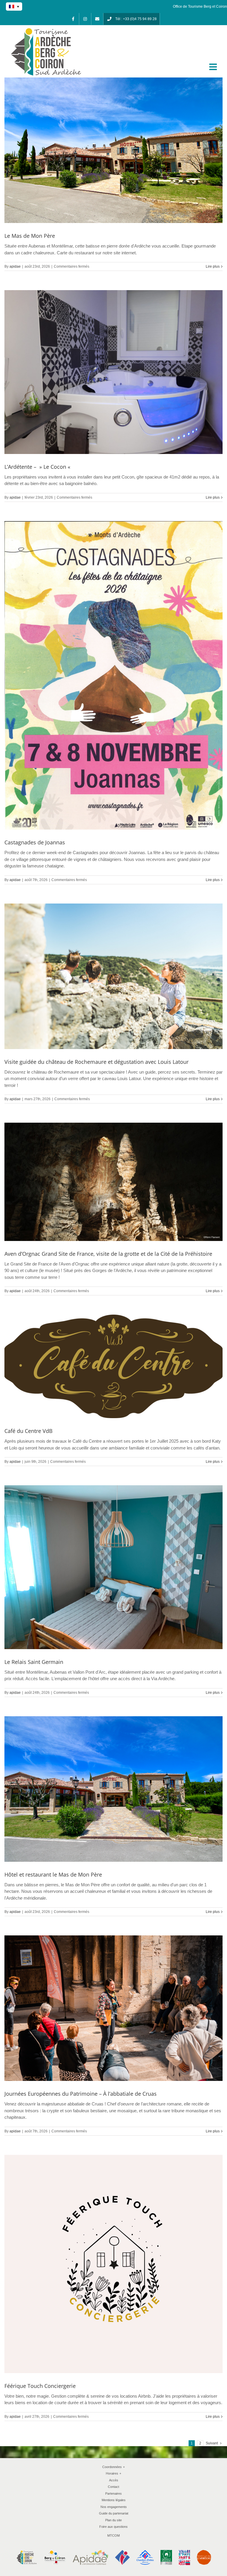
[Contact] (97, 19)
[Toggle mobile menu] (214, 67)
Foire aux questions (113, 2527)
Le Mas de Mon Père (30, 236)
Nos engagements (114, 2507)
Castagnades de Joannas (35, 842)
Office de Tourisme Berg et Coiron (200, 7)
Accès (114, 2480)
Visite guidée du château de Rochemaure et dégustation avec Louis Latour (97, 1062)
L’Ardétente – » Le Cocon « (38, 467)
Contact (113, 2487)
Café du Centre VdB (29, 1431)
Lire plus (213, 266)
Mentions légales (114, 2500)
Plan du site (113, 2520)
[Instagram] (85, 19)
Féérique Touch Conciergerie (40, 2386)
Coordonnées (113, 2467)
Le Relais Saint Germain (34, 1662)
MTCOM (113, 2535)
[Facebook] (73, 19)
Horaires (113, 2473)
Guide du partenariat (114, 2513)
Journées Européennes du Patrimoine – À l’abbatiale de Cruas (81, 2094)
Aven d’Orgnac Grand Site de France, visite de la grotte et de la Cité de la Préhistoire (108, 1254)
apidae (15, 266)
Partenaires (113, 2493)
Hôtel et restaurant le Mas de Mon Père (53, 1874)
